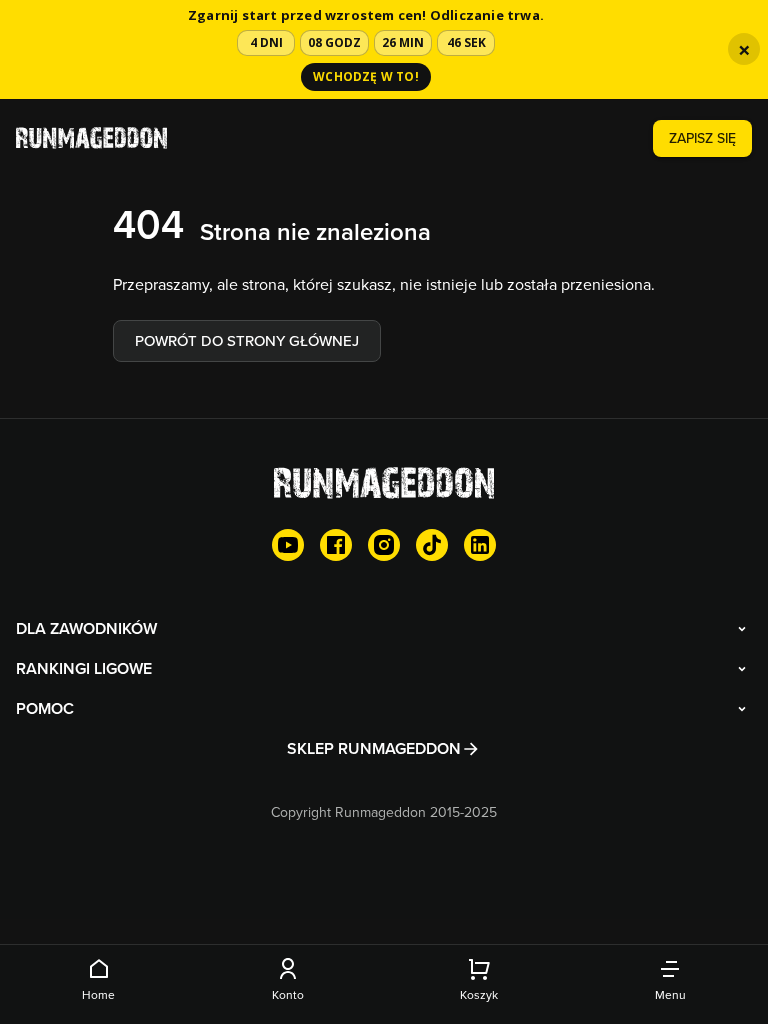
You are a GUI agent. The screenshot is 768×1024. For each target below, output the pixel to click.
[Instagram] (384, 545)
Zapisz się (702, 138)
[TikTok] (432, 545)
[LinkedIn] (480, 545)
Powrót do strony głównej (247, 340)
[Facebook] (336, 545)
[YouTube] (288, 545)
